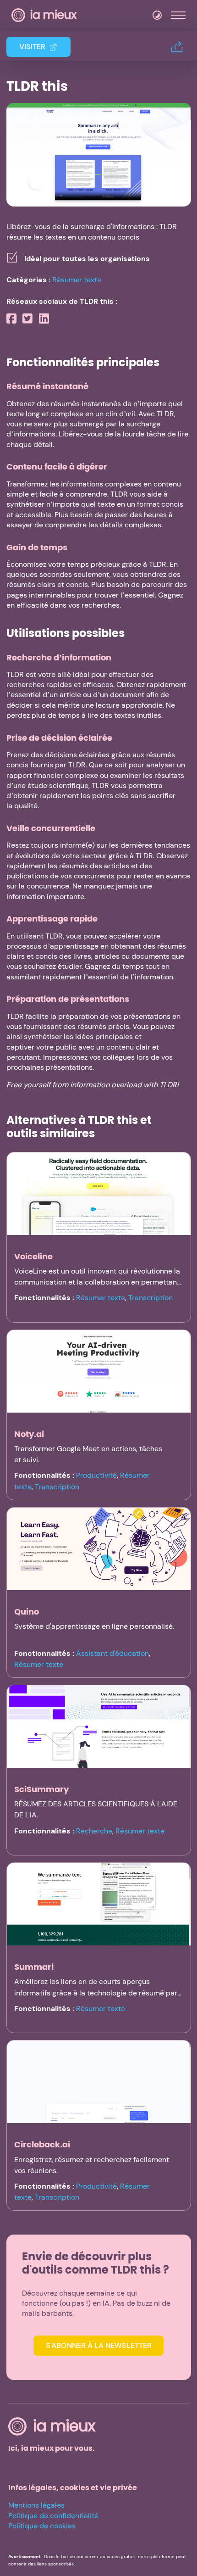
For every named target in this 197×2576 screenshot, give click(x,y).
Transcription (150, 1298)
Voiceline (33, 1256)
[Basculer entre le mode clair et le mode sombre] (157, 15)
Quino (27, 1612)
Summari (34, 1967)
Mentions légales (36, 2505)
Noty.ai (29, 1434)
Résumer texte (77, 280)
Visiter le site (99, 154)
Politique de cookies (42, 2526)
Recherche (94, 1831)
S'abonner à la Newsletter (99, 2345)
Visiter (32, 47)
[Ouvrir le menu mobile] (178, 15)
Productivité (96, 1475)
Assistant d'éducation (112, 1653)
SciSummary (41, 1789)
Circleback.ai (42, 2144)
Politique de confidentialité (53, 2516)
